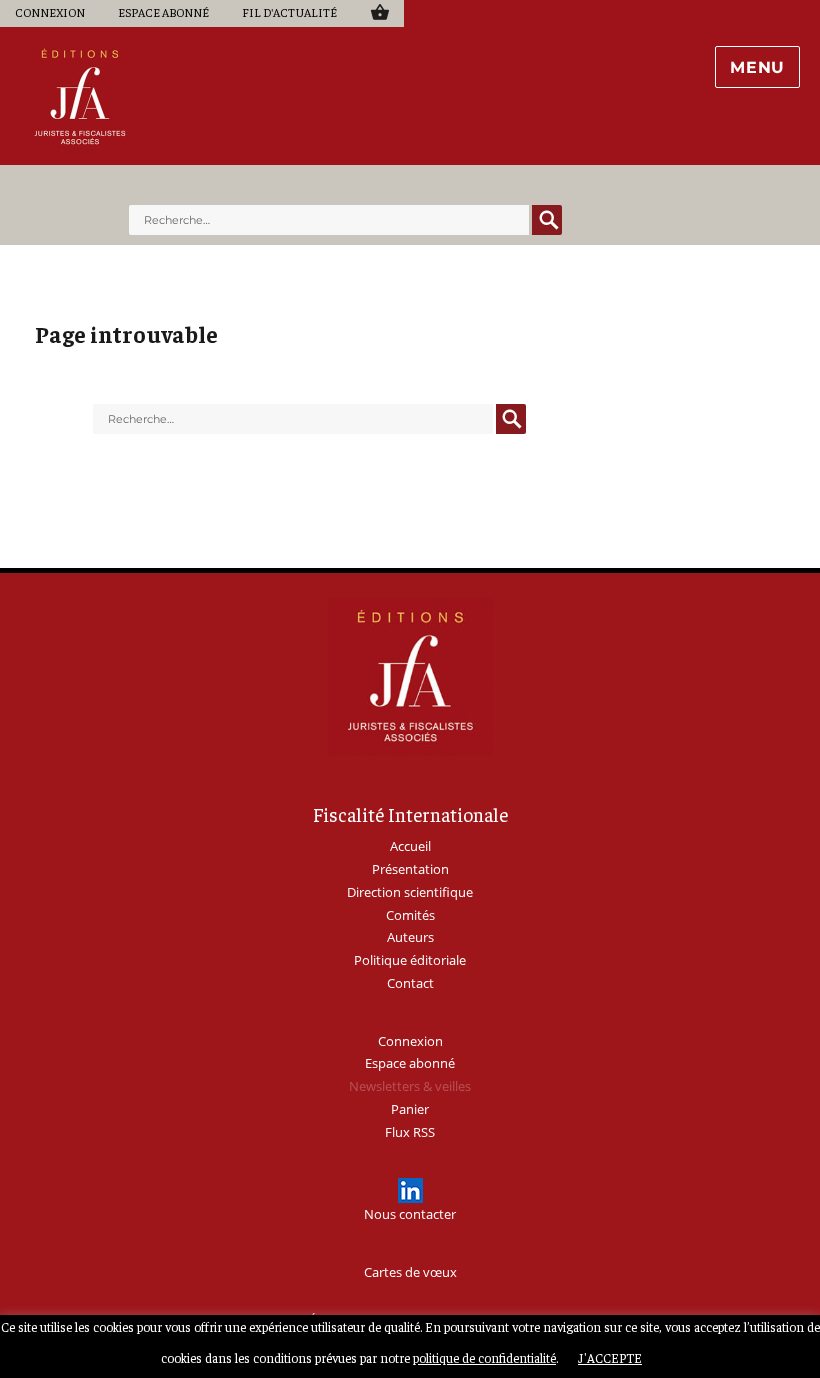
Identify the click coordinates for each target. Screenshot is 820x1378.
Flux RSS (410, 1132)
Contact (410, 983)
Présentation (410, 869)
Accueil (410, 846)
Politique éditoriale (410, 960)
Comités (410, 915)
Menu (757, 67)
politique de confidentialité (484, 1357)
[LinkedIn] (410, 1190)
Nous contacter (410, 1214)
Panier (379, 11)
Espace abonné (163, 12)
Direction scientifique (410, 892)
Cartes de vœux (410, 1272)
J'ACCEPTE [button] (610, 1357)
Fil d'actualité (289, 12)
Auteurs (410, 937)
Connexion (50, 12)
